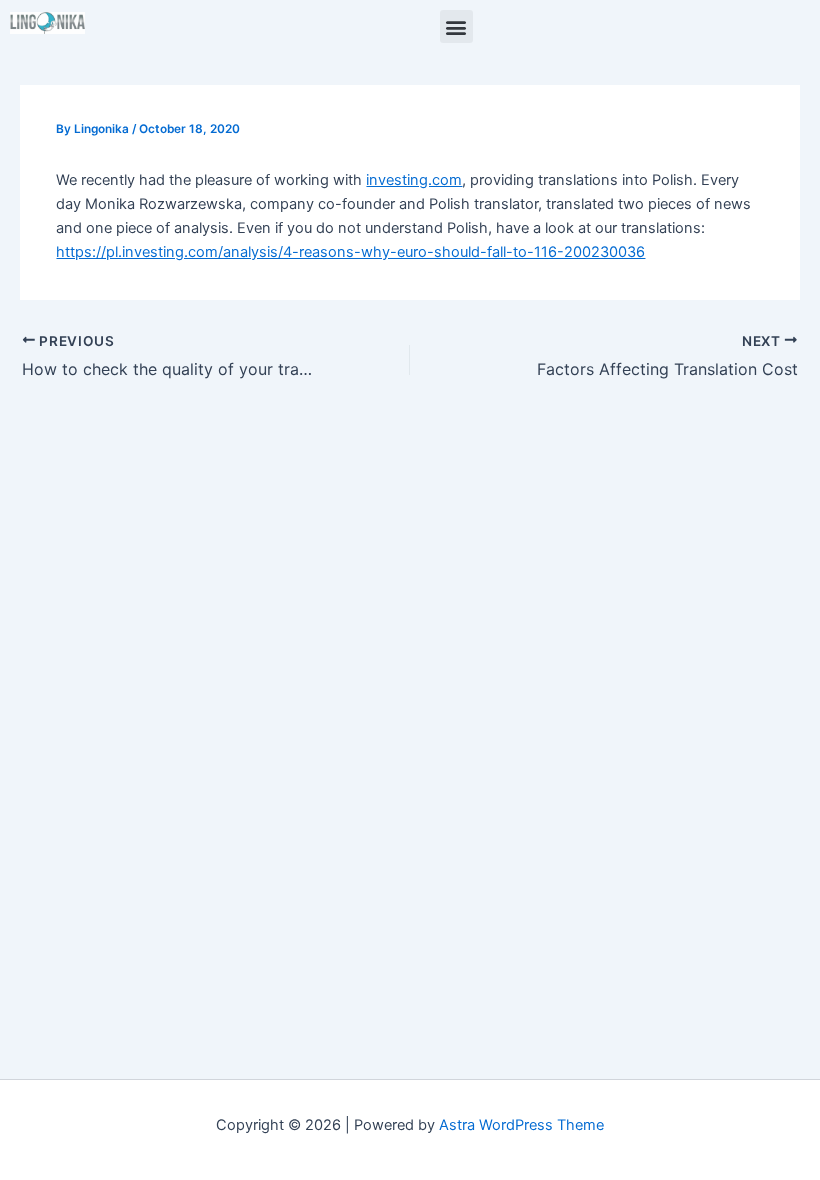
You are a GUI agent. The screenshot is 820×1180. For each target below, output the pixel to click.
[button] (456, 26)
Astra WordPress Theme (521, 1125)
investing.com (414, 180)
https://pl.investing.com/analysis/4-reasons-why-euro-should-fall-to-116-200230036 (350, 252)
